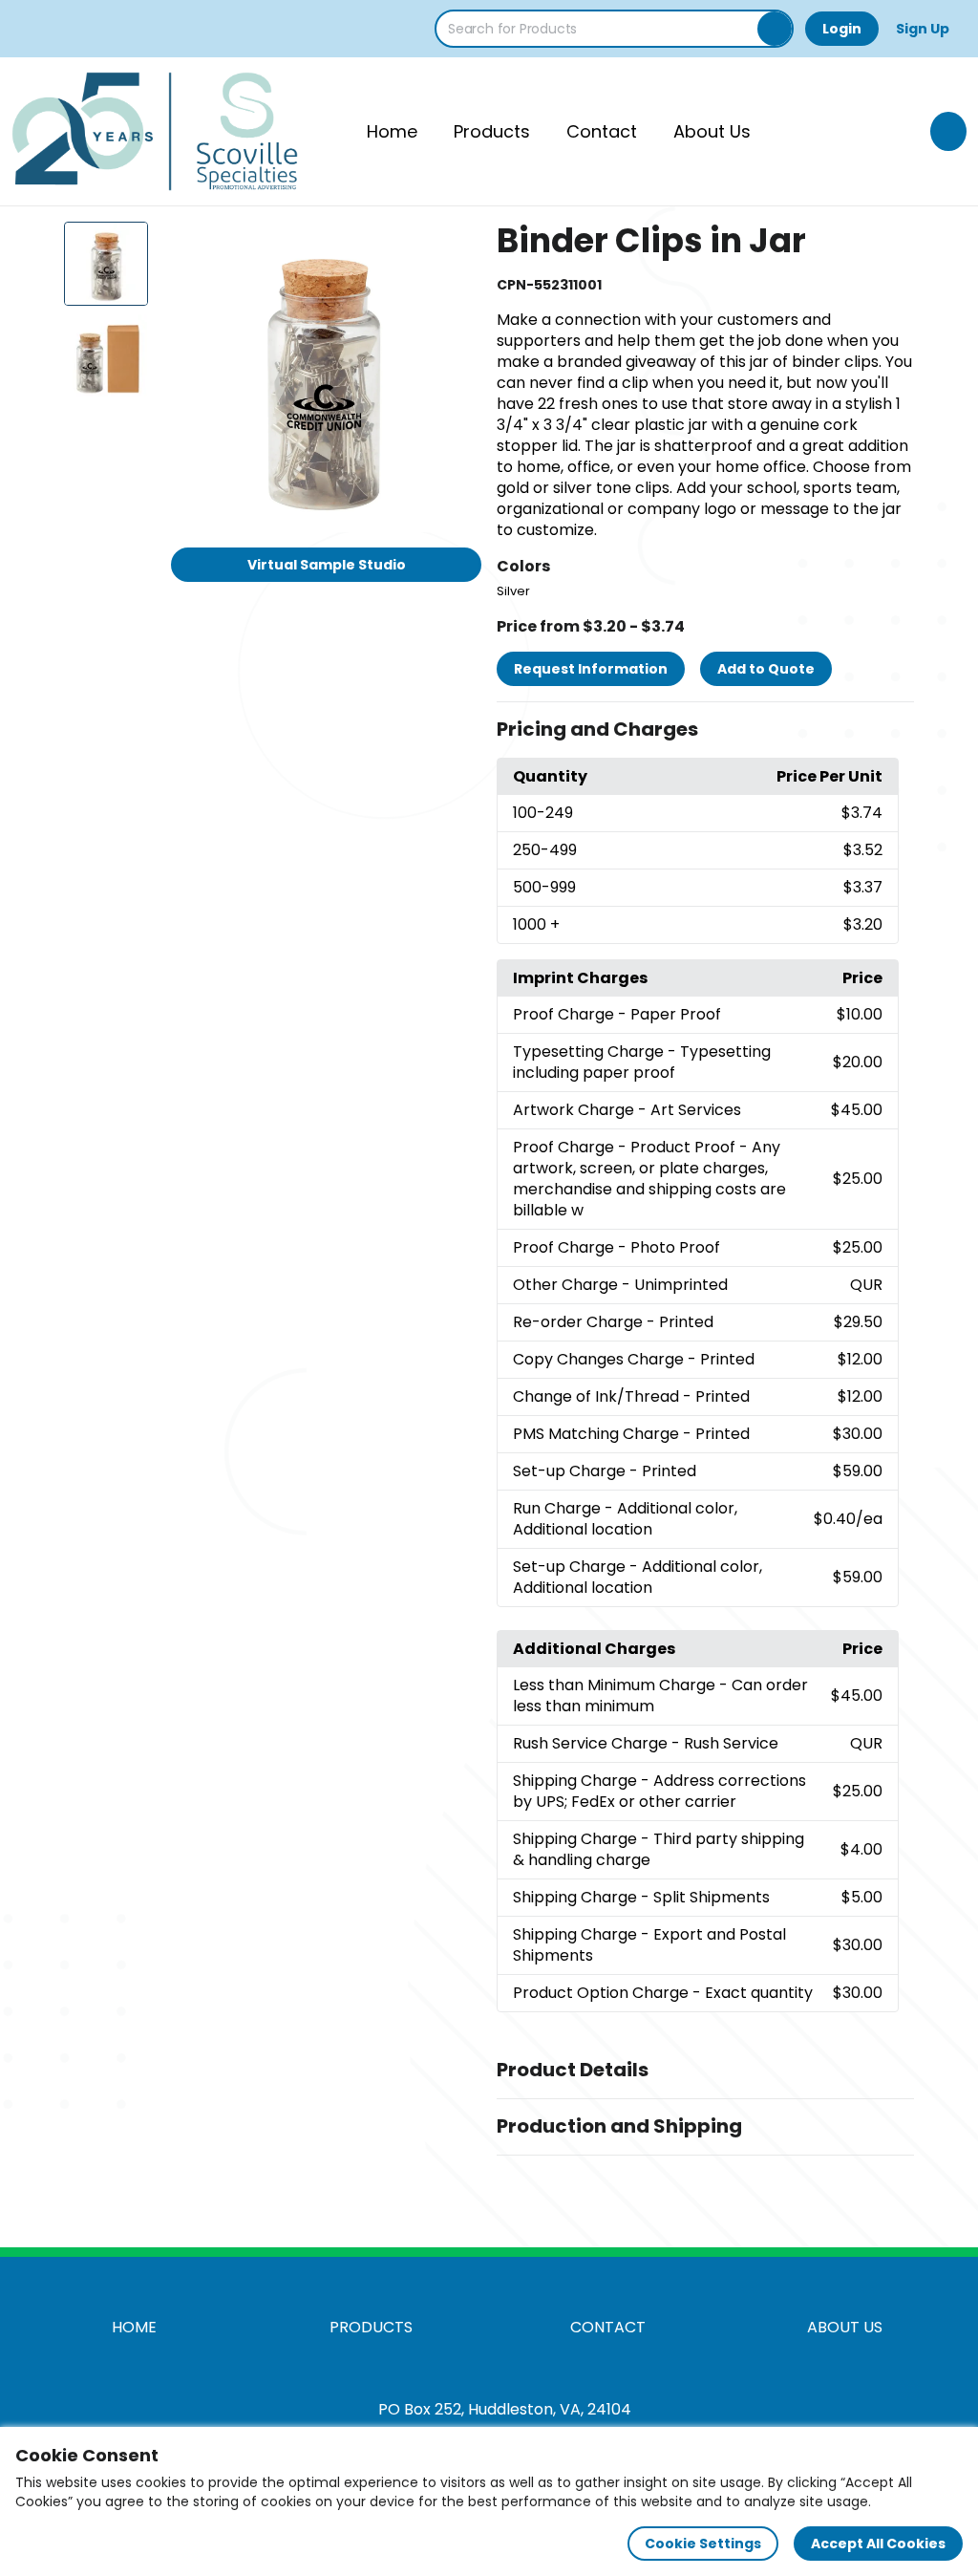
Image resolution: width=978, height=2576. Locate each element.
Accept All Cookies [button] (878, 2544)
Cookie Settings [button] (703, 2544)
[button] (705, 730)
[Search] (775, 29)
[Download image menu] (457, 247)
